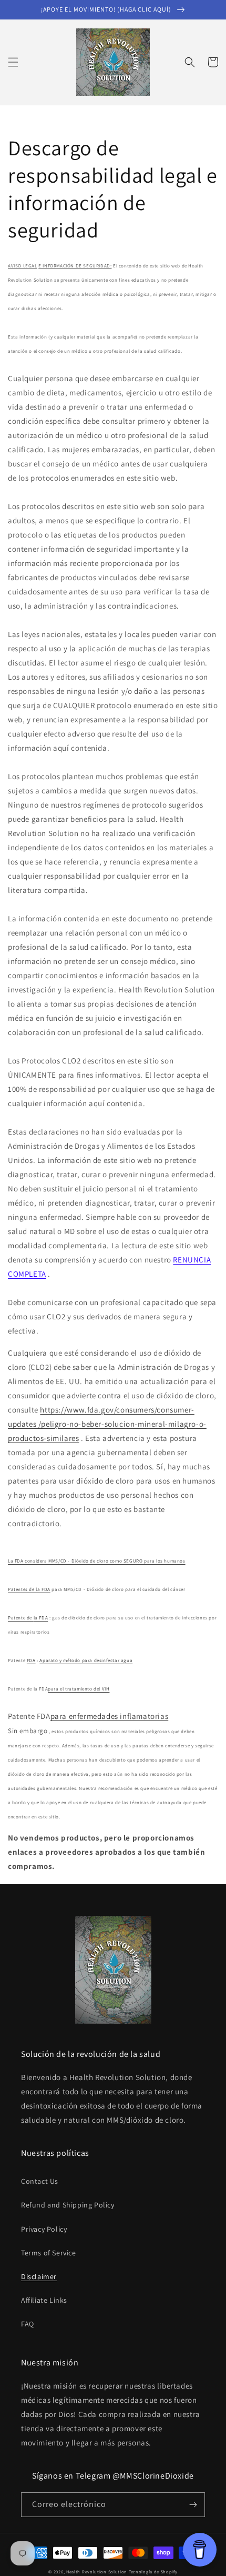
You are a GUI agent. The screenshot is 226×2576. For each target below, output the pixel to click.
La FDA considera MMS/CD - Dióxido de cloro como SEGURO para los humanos (97, 1561)
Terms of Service (49, 2253)
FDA (31, 1660)
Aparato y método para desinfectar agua (86, 1660)
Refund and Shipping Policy (68, 2205)
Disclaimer (39, 2276)
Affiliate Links (44, 2300)
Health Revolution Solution (97, 2572)
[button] (13, 62)
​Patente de (21, 1618)
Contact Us (40, 2181)
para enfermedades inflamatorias (110, 1716)
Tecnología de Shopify (153, 2572)
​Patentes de (22, 1589)
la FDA (43, 1589)
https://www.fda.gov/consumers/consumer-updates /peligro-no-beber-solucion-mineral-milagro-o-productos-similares (107, 1424)
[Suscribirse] (193, 2505)
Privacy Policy (44, 2229)
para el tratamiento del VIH (79, 1689)
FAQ (28, 2324)
